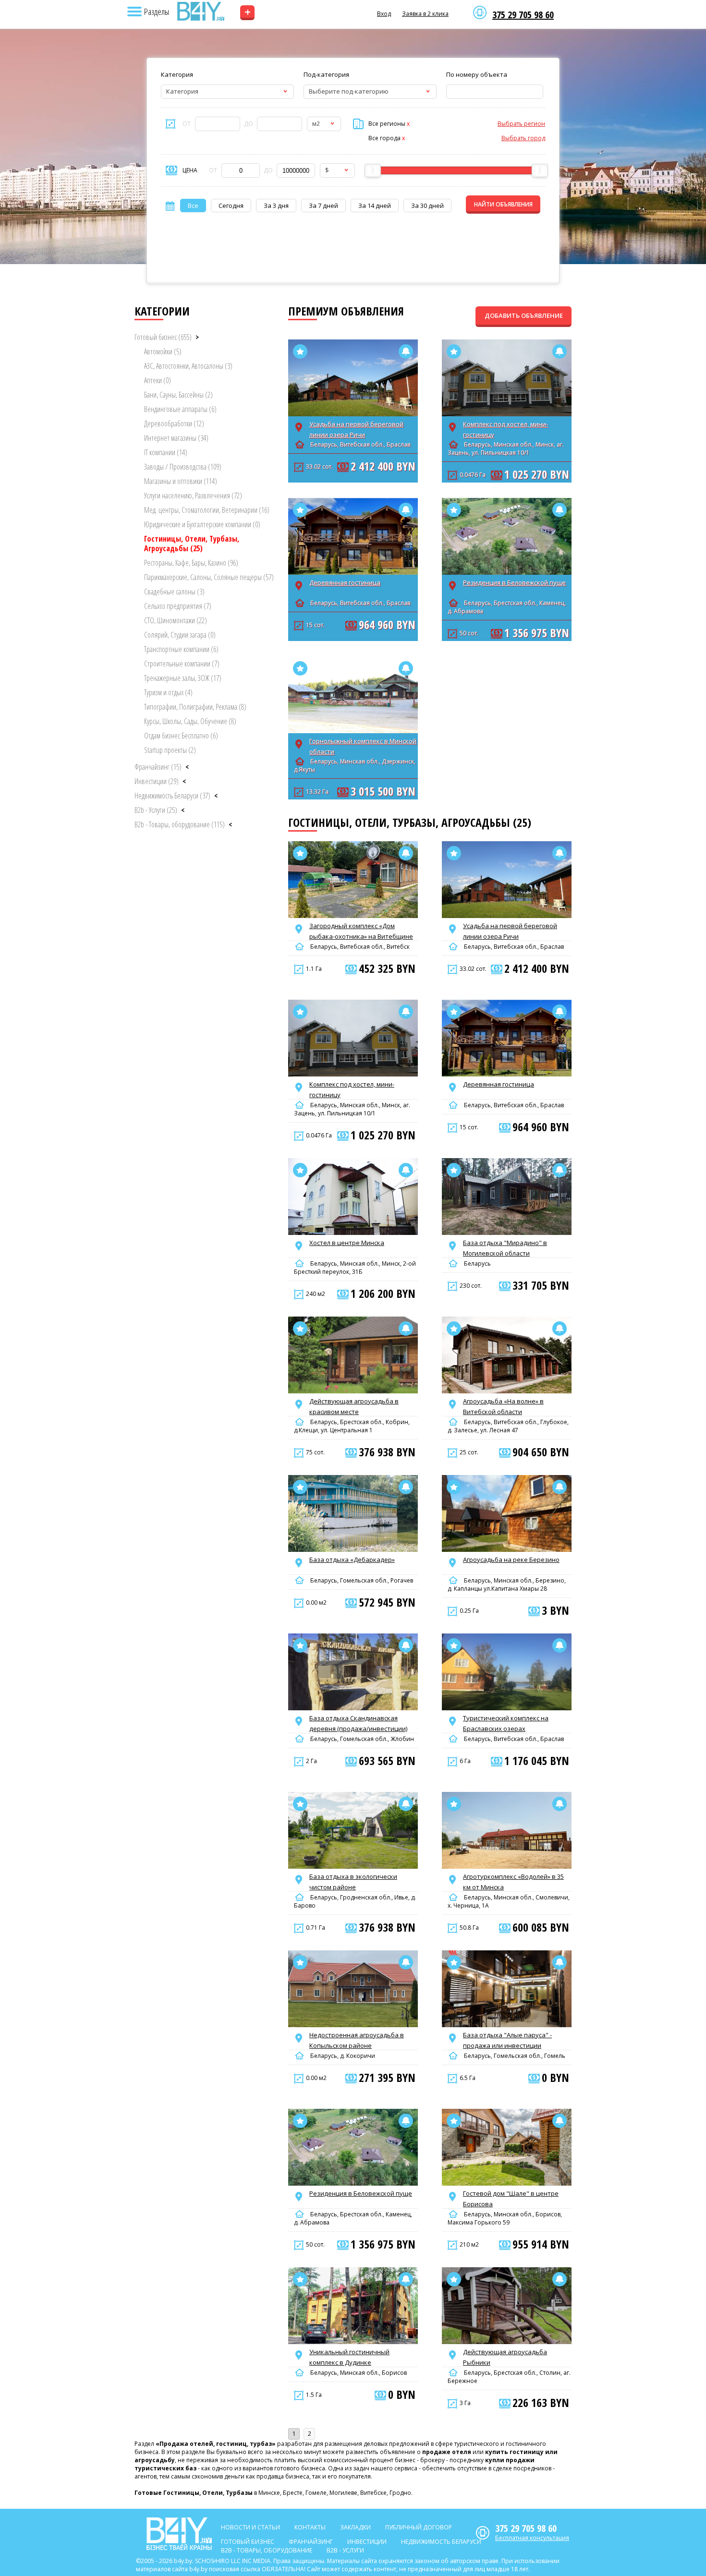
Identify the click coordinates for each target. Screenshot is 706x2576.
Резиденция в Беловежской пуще (514, 582)
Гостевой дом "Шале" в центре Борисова (511, 2199)
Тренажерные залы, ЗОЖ (183, 678)
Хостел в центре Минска (347, 1243)
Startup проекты (170, 750)
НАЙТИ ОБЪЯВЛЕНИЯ (503, 204)
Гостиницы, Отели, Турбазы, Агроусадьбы (192, 544)
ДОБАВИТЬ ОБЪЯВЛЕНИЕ (524, 315)
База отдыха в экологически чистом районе (353, 1882)
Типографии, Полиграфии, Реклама (195, 707)
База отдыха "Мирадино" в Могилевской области (505, 1248)
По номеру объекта (477, 74)
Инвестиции (157, 781)
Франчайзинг (158, 767)
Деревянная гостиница (345, 582)
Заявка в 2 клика (425, 14)
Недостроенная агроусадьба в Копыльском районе (357, 2040)
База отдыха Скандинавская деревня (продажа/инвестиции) (358, 1723)
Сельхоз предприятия (178, 606)
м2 (316, 123)
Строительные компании (182, 664)
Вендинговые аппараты (180, 409)
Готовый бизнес (163, 337)
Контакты (310, 2527)
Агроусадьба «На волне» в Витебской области (503, 1406)
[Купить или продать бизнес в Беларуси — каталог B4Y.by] (200, 12)
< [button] (187, 767)
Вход (384, 14)
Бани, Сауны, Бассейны (178, 395)
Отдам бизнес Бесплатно (181, 736)
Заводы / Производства (183, 467)
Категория (177, 74)
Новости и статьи (250, 2527)
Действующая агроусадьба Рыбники (505, 2357)
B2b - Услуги (156, 810)
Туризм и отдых (168, 692)
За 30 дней (427, 206)
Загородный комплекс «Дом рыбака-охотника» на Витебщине (361, 931)
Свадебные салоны (174, 592)
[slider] (373, 170)
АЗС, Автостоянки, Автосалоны (188, 366)
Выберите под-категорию (349, 91)
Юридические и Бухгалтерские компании (202, 524)
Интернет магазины (176, 438)
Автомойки (163, 351)
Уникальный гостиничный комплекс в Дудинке (349, 2357)
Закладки (355, 2527)
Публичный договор (419, 2527)
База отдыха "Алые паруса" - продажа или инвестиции (507, 2040)
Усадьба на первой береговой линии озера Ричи (356, 429)
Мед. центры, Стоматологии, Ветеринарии (207, 510)
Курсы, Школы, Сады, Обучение (190, 721)
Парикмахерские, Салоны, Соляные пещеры (209, 577)
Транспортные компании (181, 649)
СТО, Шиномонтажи (176, 620)
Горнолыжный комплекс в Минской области (363, 746)
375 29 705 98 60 (523, 15)
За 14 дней (375, 206)
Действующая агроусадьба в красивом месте (354, 1406)
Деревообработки (174, 423)
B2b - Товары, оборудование (180, 824)
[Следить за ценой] (406, 351)
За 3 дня (276, 206)
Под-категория (326, 74)
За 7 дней (323, 206)
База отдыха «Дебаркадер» (352, 1560)
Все (193, 206)
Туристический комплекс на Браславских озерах (506, 1723)
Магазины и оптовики (181, 481)
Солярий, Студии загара (180, 635)
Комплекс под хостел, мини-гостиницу (505, 429)
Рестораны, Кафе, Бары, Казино (191, 563)
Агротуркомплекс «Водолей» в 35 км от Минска (513, 1882)
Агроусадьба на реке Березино (511, 1560)
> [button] (197, 337)
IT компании (166, 452)
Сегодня (231, 206)
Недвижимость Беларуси (172, 796)
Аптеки (158, 380)
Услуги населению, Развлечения (193, 496)
